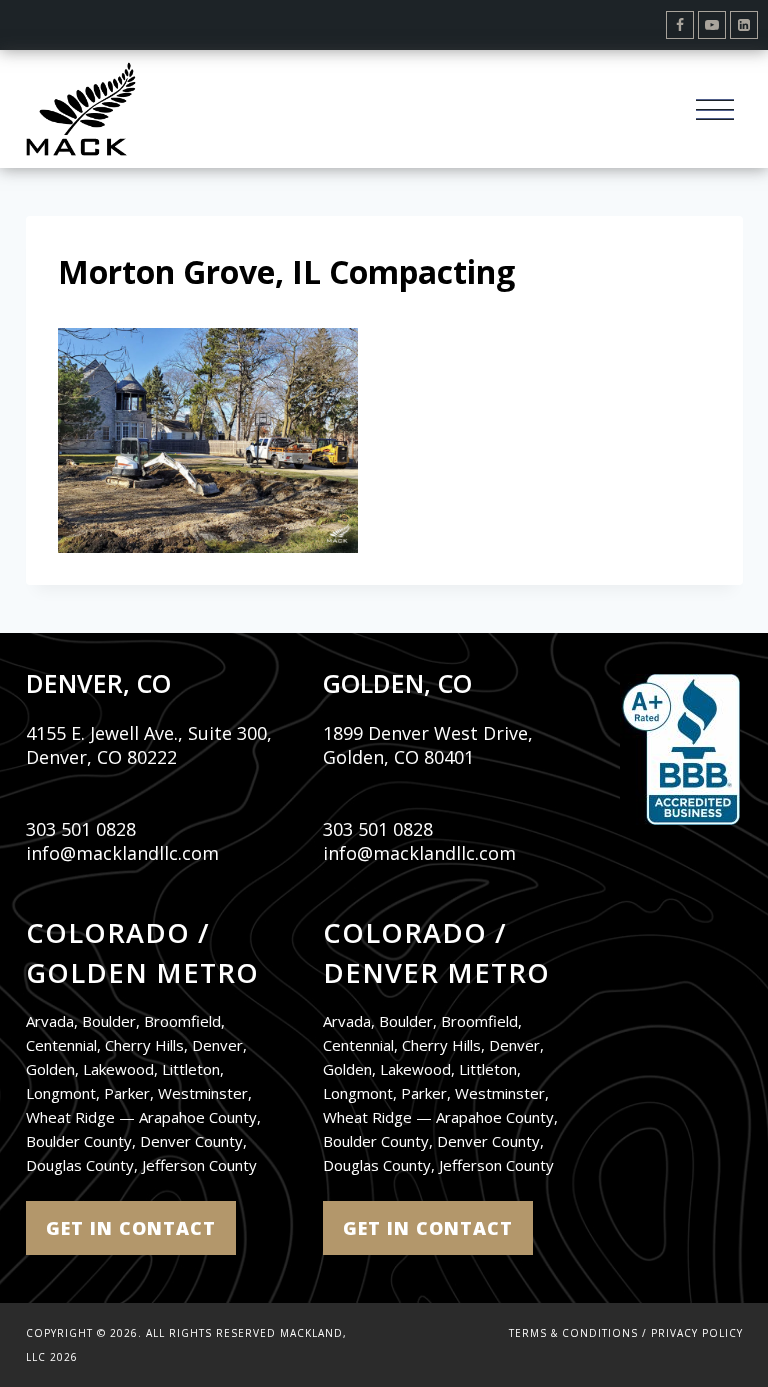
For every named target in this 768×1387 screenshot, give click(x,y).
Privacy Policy (697, 1333)
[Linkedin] (744, 25)
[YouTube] (712, 25)
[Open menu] (715, 108)
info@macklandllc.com (122, 853)
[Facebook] (680, 25)
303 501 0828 (81, 829)
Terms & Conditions (573, 1333)
